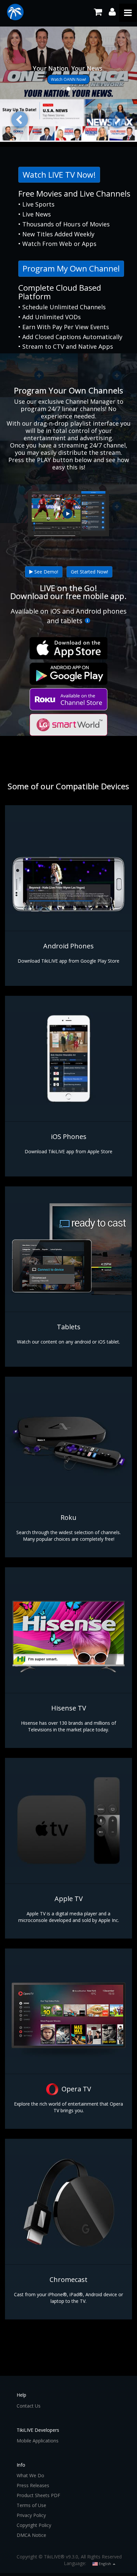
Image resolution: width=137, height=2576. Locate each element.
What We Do (30, 2475)
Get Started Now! (89, 572)
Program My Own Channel (71, 268)
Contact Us (29, 2406)
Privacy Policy (31, 2515)
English (105, 2564)
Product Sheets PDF (38, 2495)
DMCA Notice (31, 2535)
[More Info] (87, 621)
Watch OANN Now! (68, 79)
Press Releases (33, 2485)
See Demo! (46, 572)
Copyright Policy (34, 2525)
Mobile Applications (38, 2441)
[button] (20, 120)
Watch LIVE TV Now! (59, 175)
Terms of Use (31, 2505)
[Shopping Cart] (98, 12)
